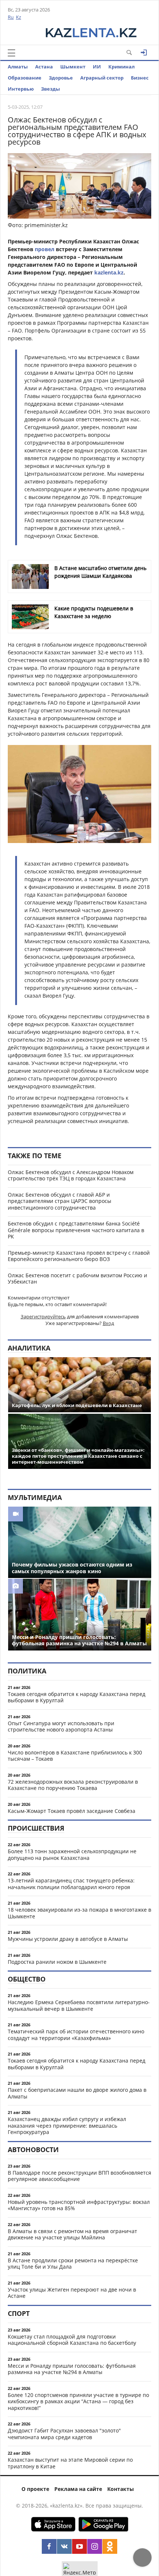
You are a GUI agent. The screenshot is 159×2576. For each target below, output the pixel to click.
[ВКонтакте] (64, 2546)
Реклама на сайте (78, 2489)
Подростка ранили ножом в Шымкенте (57, 1962)
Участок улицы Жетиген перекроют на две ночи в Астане (72, 2293)
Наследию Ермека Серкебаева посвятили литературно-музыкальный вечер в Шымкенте (79, 2005)
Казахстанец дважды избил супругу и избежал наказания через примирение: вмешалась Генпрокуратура (67, 2125)
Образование (25, 78)
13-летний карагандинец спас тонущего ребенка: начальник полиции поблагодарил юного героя (71, 1884)
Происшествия (36, 1828)
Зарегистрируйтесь (43, 1316)
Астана (44, 67)
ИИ (97, 67)
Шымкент (73, 67)
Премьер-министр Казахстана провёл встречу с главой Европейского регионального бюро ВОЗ (79, 1256)
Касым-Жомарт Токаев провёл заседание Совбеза (72, 1811)
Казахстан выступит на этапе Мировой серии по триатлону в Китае (70, 2463)
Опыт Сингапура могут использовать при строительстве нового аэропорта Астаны (61, 1727)
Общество (27, 1979)
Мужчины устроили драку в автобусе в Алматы (68, 1939)
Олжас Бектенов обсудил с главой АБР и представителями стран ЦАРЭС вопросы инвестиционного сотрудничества (60, 1201)
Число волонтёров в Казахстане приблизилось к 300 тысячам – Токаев (75, 1756)
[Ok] (110, 2546)
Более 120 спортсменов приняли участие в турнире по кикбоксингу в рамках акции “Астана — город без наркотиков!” (78, 2401)
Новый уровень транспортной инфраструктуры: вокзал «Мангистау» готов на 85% (79, 2205)
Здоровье (61, 78)
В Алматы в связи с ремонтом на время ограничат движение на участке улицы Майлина (72, 2234)
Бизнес (140, 78)
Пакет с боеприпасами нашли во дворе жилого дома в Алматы (77, 2093)
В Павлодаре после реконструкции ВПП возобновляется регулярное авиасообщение (79, 2176)
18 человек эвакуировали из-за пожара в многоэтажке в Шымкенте (79, 1913)
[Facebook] (49, 2546)
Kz (18, 17)
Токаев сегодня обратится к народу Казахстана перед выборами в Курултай (77, 1697)
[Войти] (144, 53)
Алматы (18, 67)
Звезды (50, 89)
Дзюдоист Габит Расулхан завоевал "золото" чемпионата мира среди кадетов (64, 2434)
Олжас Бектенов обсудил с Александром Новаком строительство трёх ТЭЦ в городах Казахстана (71, 1175)
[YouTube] (79, 2546)
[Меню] (11, 53)
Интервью (21, 89)
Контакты (121, 2489)
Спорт (19, 2313)
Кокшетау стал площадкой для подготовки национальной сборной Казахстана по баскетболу (72, 2340)
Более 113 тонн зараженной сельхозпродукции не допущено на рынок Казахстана (72, 1855)
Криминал (121, 67)
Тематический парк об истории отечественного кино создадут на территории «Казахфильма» (76, 2035)
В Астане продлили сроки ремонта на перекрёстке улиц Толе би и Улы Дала (73, 2264)
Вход (108, 1323)
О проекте (35, 2489)
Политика (27, 1671)
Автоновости (33, 2150)
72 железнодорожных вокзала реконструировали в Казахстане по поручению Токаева (73, 1785)
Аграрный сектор (102, 78)
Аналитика (29, 1348)
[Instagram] (95, 2546)
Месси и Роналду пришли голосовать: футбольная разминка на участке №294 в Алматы (72, 2369)
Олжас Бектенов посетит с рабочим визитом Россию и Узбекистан (77, 1279)
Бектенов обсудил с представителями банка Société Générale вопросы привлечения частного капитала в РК (76, 1230)
